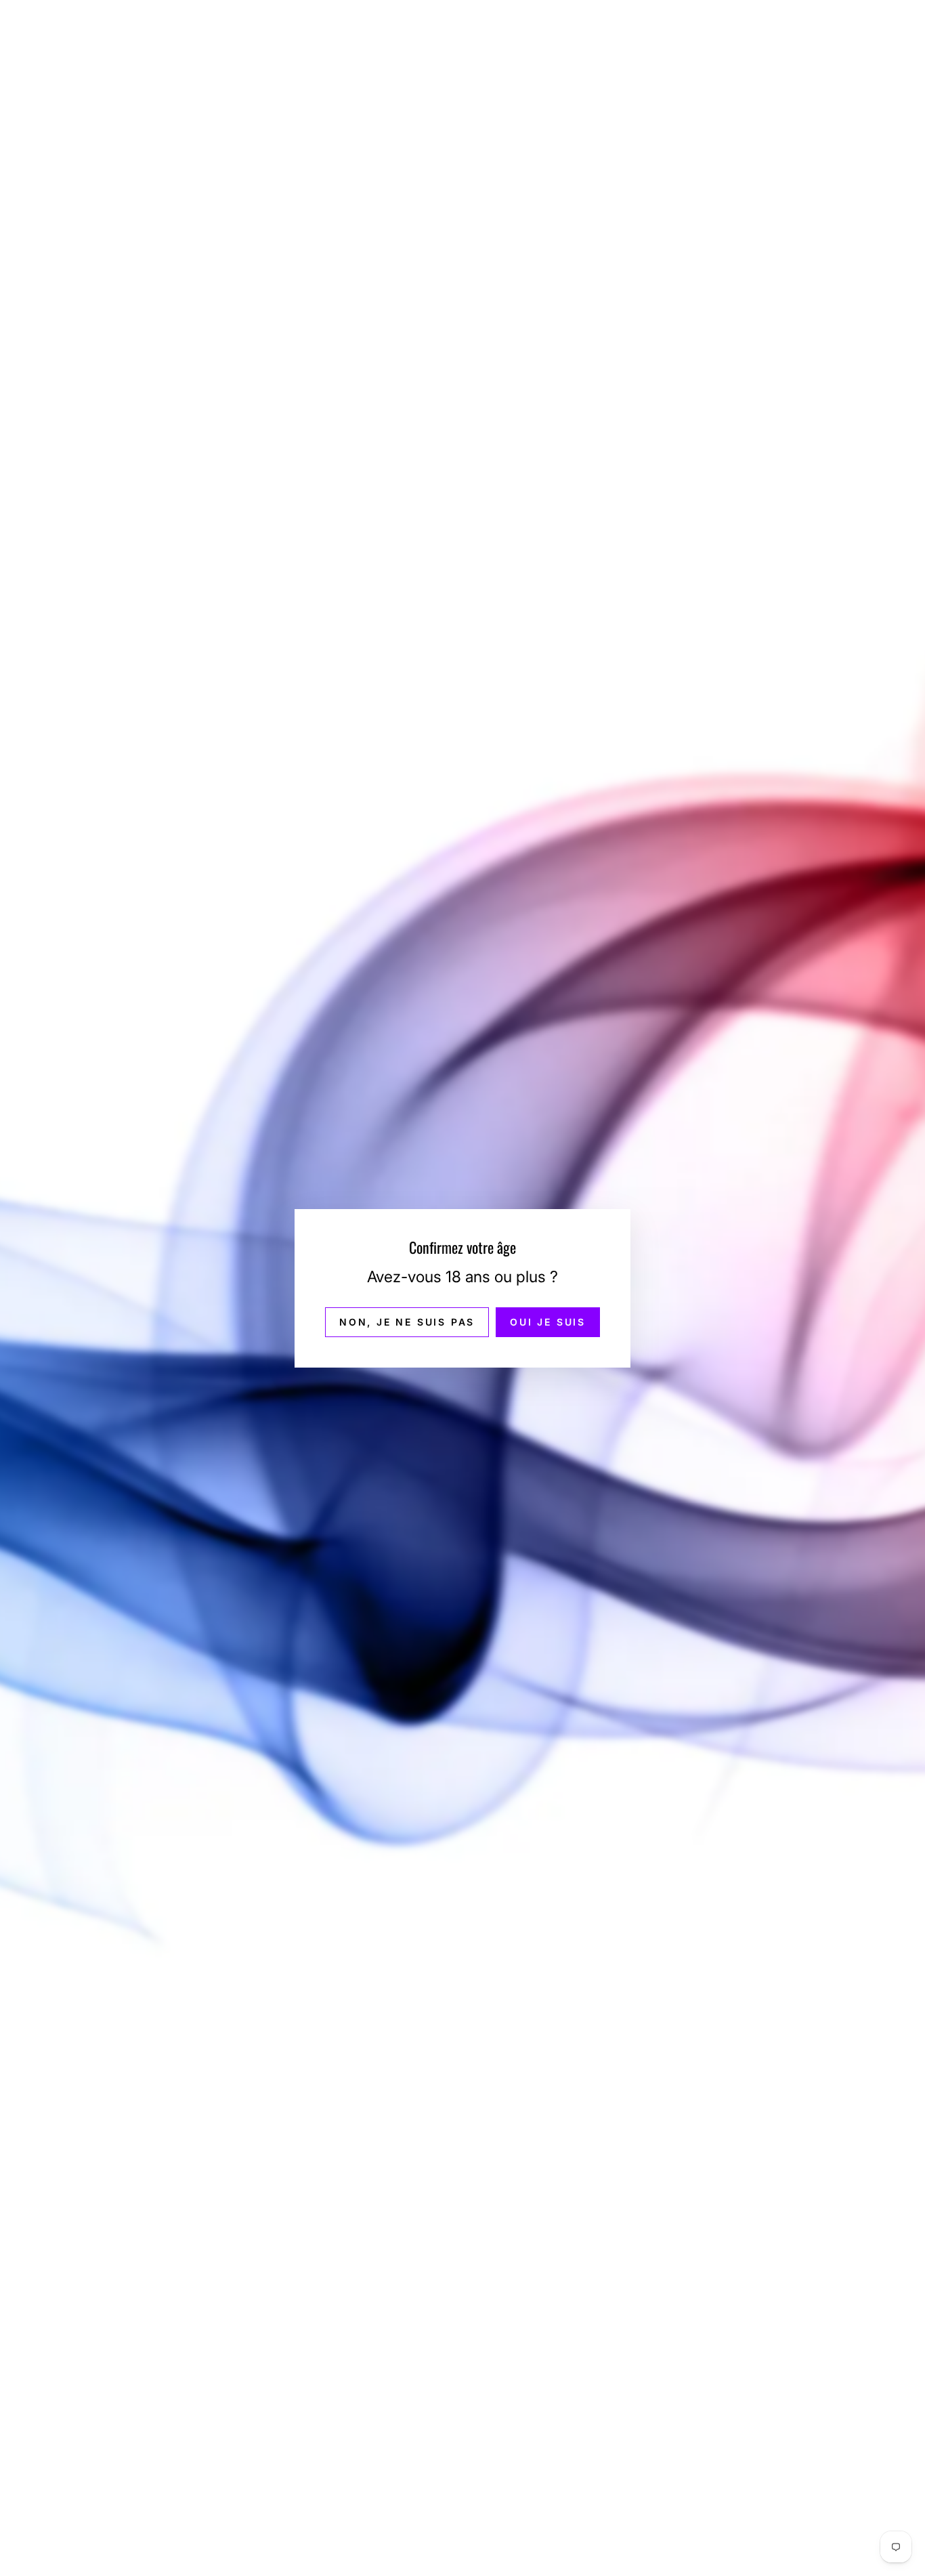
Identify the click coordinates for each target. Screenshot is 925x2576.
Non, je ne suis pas (407, 1321)
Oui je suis (548, 1321)
